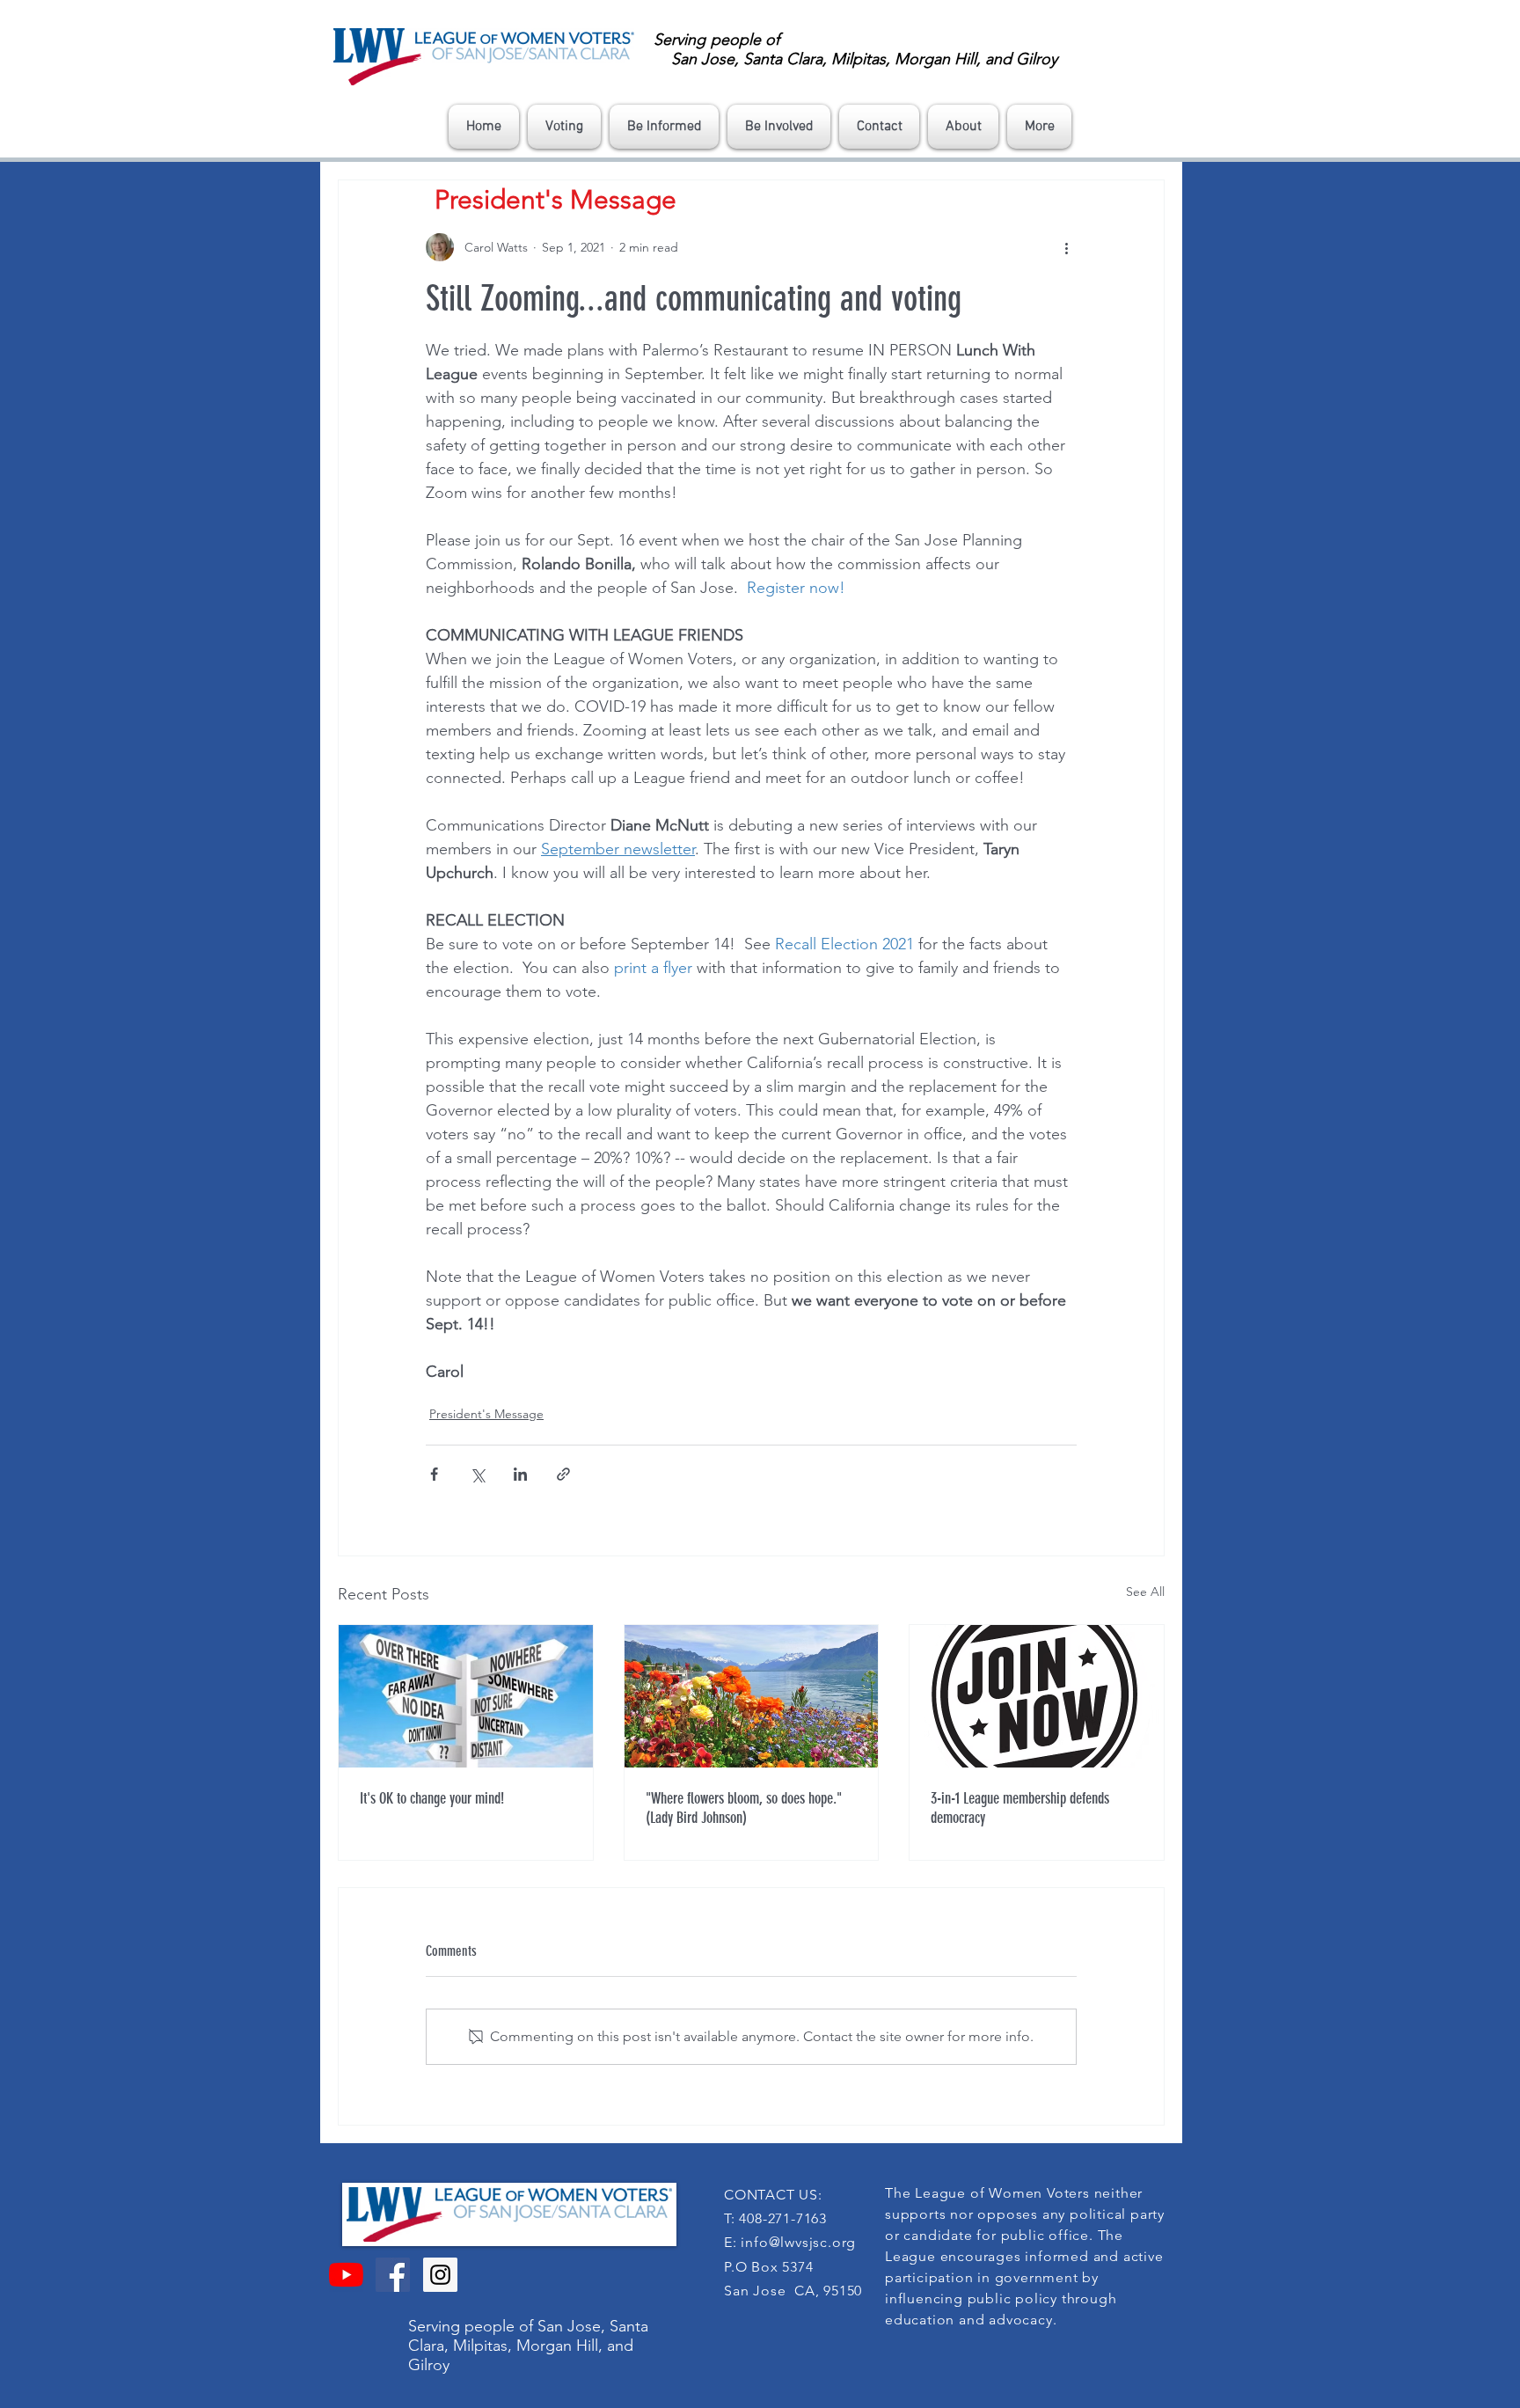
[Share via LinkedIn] (520, 1474)
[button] (564, 127)
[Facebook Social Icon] (393, 2275)
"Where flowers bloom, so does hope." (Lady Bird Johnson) (744, 1808)
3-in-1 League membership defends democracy (1020, 1808)
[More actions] (1066, 247)
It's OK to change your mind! (432, 1798)
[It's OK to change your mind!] (466, 1696)
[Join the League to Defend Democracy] (1037, 1696)
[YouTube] (346, 2275)
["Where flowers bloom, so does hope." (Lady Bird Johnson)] (752, 1696)
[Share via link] (563, 1474)
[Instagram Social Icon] (440, 2275)
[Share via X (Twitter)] (477, 1474)
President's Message (486, 1414)
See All (1145, 1592)
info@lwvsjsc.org (798, 2242)
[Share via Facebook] (434, 1474)
